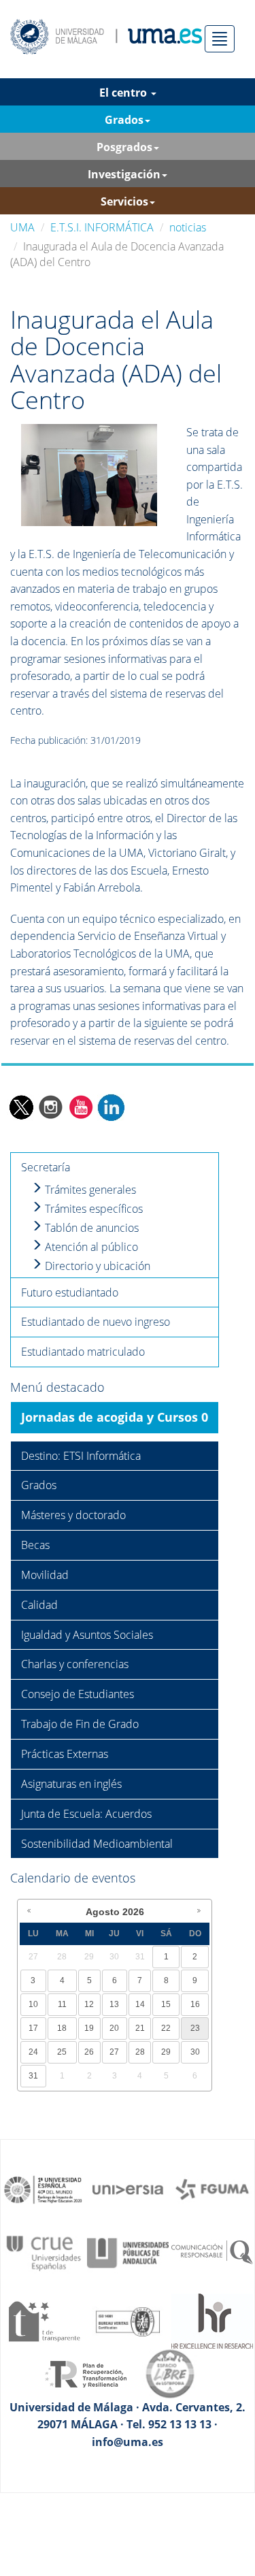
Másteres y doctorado (73, 1515)
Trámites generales (89, 1190)
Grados (39, 1485)
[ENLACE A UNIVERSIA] (128, 2189)
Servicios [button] (124, 201)
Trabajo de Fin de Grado (80, 1724)
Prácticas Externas (65, 1754)
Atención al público (90, 1247)
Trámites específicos (92, 1209)
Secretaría (46, 1167)
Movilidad (45, 1575)
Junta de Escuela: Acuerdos (86, 1814)
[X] (21, 1107)
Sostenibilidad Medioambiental (97, 1844)
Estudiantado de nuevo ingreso (96, 1322)
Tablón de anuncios (90, 1228)
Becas (35, 1545)
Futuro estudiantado (70, 1292)
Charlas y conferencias (75, 1664)
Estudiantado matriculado (83, 1352)
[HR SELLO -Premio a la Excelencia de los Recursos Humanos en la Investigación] (212, 2320)
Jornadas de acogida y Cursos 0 (115, 1417)
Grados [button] (124, 120)
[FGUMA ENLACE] (212, 2189)
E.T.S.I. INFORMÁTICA (102, 227)
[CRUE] (44, 2252)
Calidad (39, 1605)
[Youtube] (81, 1107)
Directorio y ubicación (96, 1266)
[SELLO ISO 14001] (128, 2320)
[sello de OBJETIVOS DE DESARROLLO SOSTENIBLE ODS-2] (44, 2189)
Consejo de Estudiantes (78, 1694)
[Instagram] (51, 1107)
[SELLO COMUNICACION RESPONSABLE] (212, 2252)
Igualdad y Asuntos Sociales (87, 1635)
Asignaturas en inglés (71, 1784)
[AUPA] (128, 2252)
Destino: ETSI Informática (81, 1456)
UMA (22, 227)
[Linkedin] (111, 1107)
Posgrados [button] (124, 147)
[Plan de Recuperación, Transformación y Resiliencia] (86, 2373)
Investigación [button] (124, 174)
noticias (188, 227)
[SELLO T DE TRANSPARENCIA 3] (44, 2320)
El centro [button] (124, 93)
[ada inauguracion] (89, 474)
